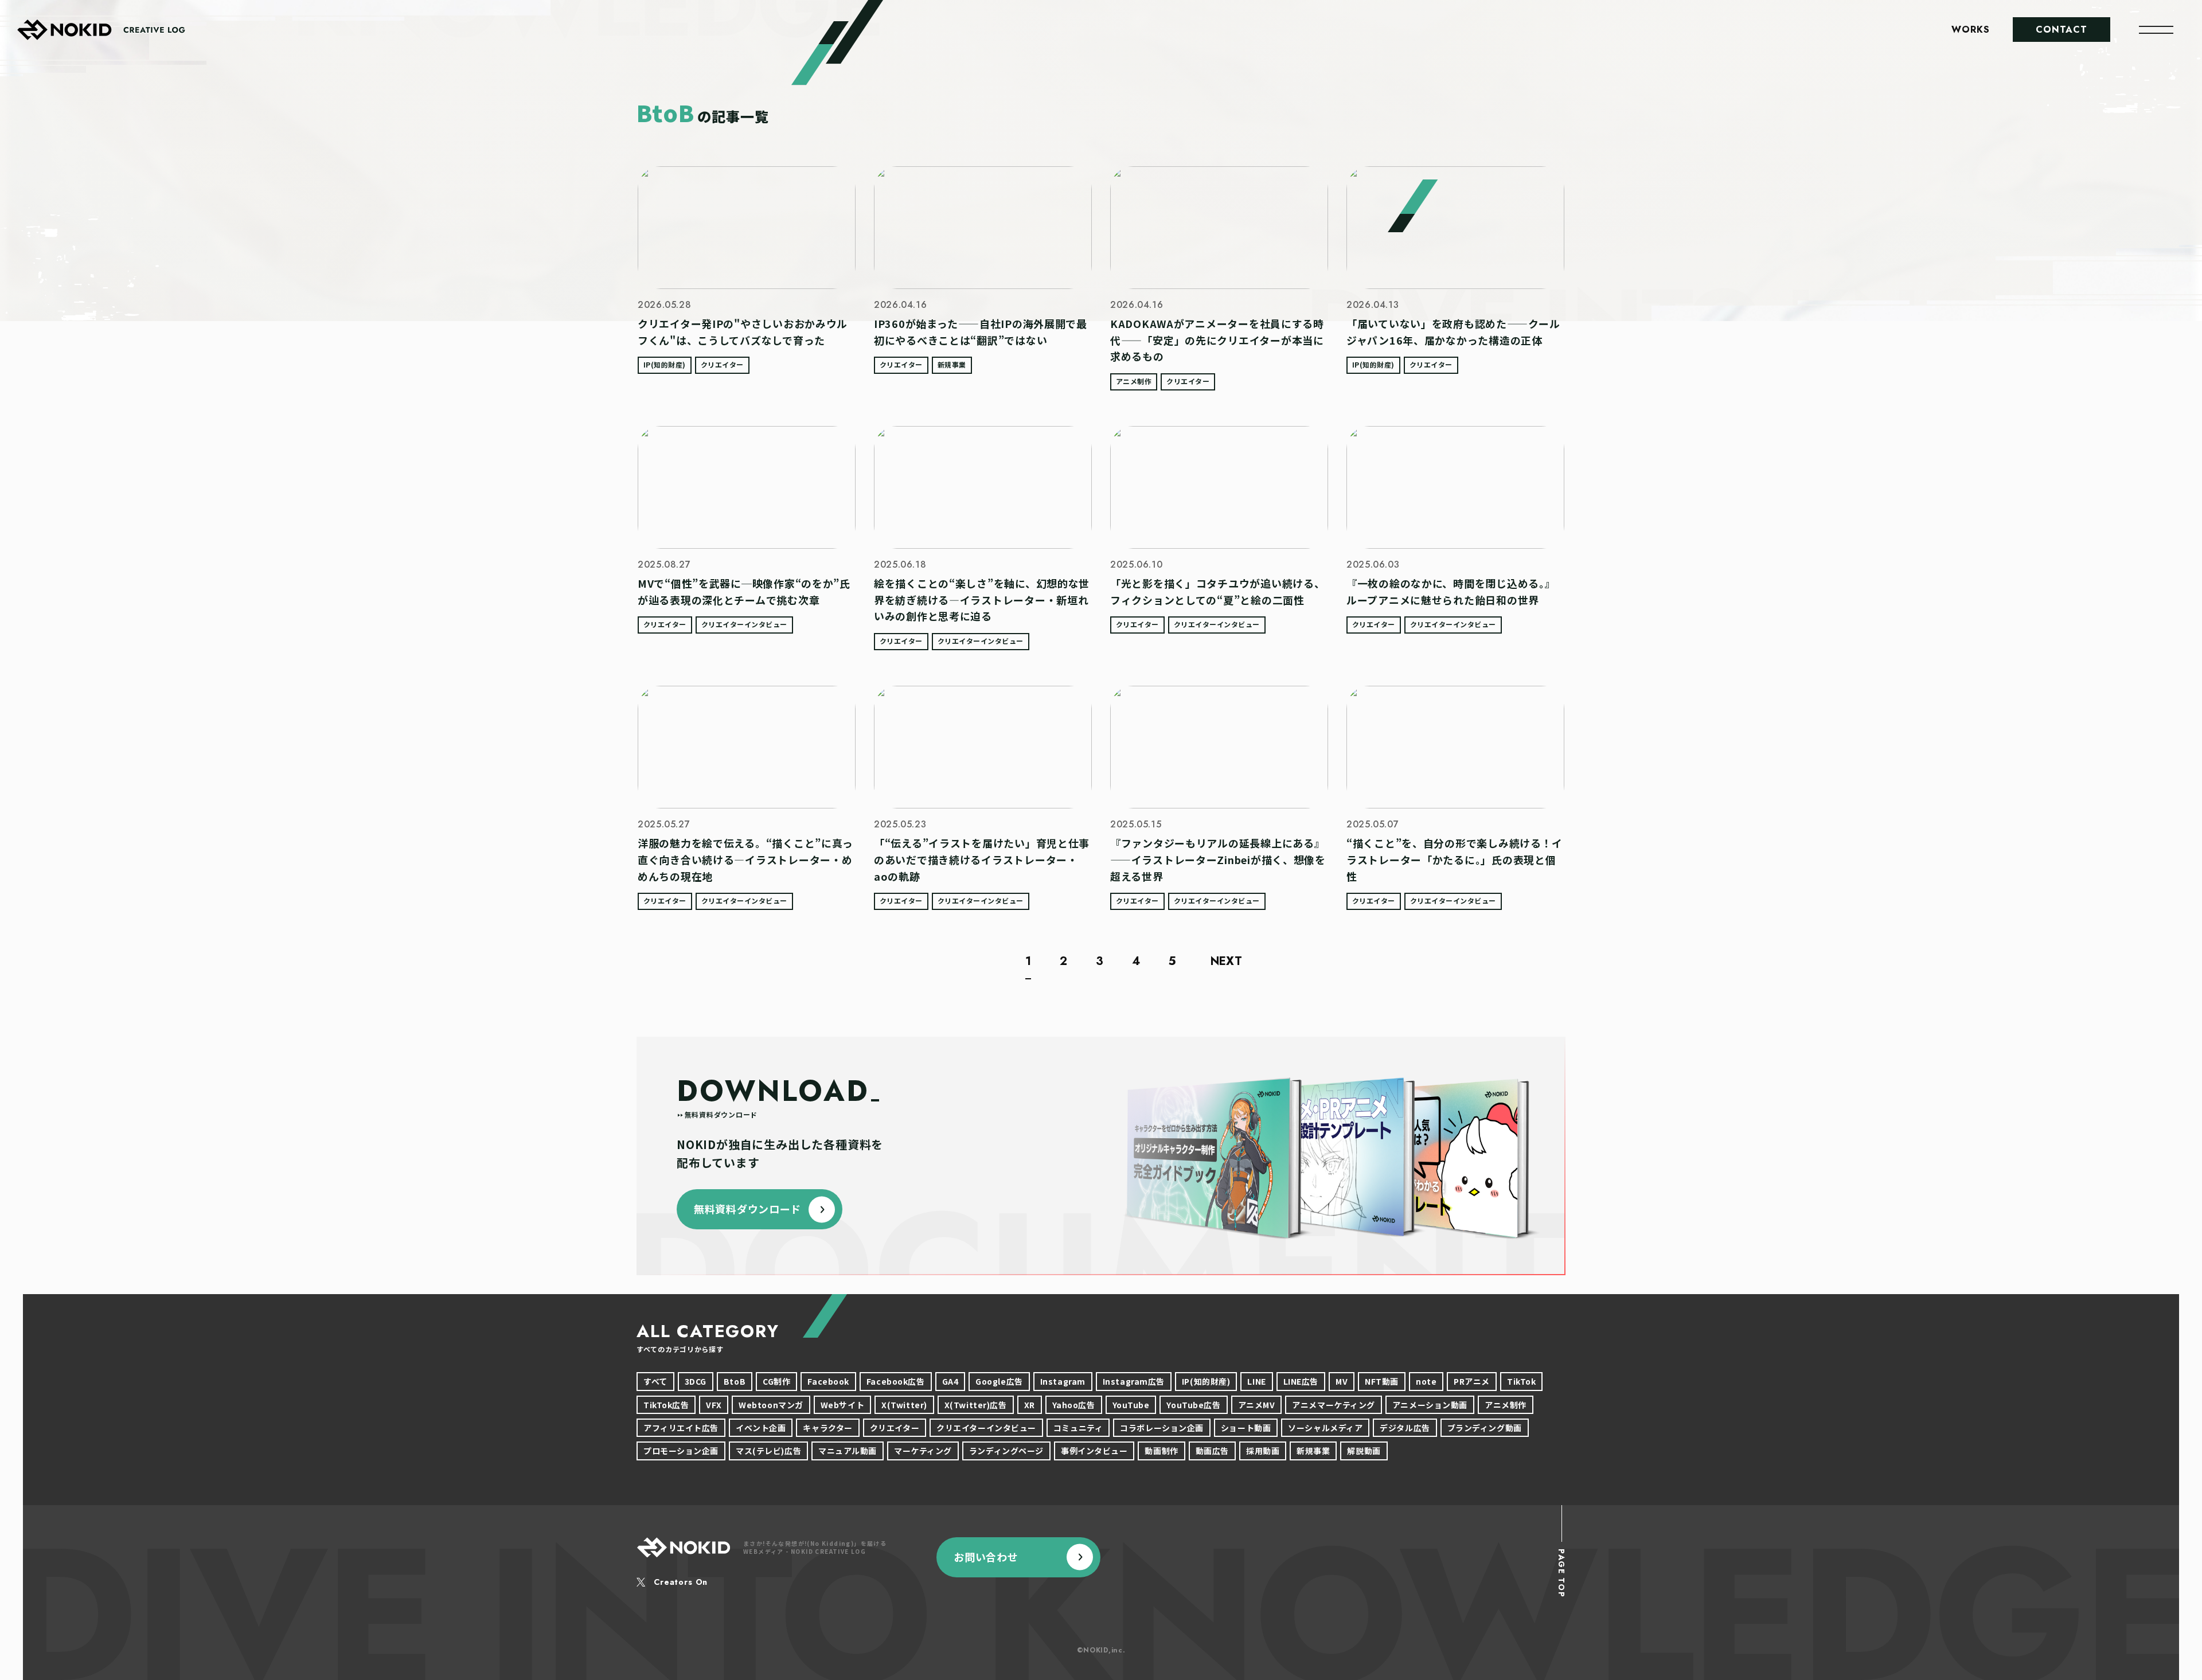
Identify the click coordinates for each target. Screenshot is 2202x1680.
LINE (1256, 1381)
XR (1030, 1405)
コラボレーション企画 (1162, 1428)
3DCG (696, 1381)
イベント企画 (761, 1428)
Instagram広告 (1134, 1381)
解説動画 (1364, 1451)
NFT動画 (1382, 1381)
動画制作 (1161, 1451)
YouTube (1131, 1405)
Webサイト (842, 1405)
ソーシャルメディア (1325, 1428)
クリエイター (722, 364)
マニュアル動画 (848, 1451)
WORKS (1971, 30)
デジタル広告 (1405, 1428)
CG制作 (776, 1381)
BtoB (735, 1381)
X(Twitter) (904, 1405)
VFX (714, 1405)
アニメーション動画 (1430, 1405)
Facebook (828, 1381)
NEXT (1226, 963)
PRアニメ (1472, 1381)
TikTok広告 (666, 1405)
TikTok (1521, 1381)
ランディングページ (1006, 1451)
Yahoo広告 (1074, 1405)
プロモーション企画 (681, 1451)
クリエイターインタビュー (744, 624)
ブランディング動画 (1485, 1428)
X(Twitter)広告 (976, 1405)
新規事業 (952, 364)
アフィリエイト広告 (681, 1428)
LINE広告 (1301, 1381)
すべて (655, 1381)
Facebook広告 (896, 1381)
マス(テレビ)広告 (768, 1451)
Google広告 (999, 1381)
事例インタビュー (1094, 1451)
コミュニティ (1078, 1428)
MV (1342, 1381)
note (1426, 1381)
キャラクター (827, 1428)
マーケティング (923, 1451)
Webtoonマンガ (771, 1405)
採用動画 (1263, 1451)
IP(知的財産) (665, 364)
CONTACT (2062, 30)
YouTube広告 (1193, 1405)
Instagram (1063, 1381)
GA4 (950, 1381)
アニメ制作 (1134, 381)
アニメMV (1257, 1405)
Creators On (681, 1582)
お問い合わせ (986, 1557)
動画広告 (1212, 1451)
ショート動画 (1246, 1428)
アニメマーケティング (1334, 1405)
